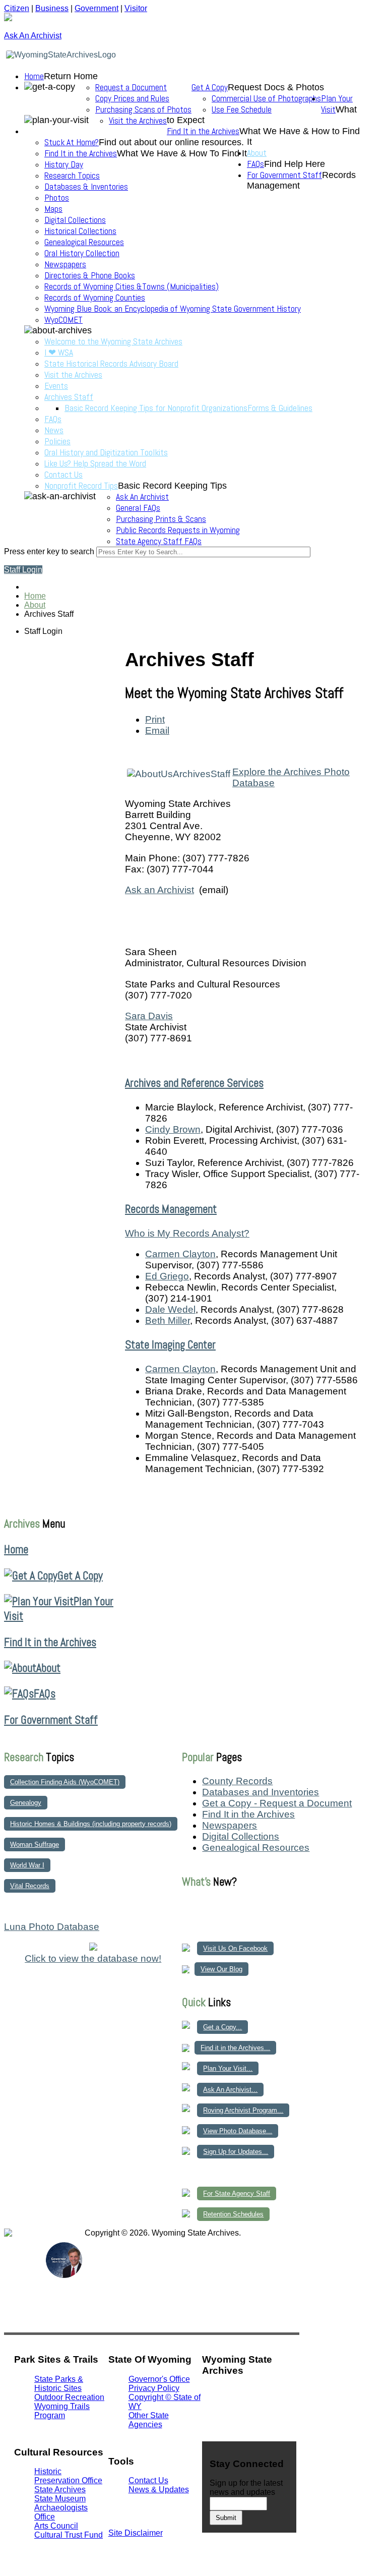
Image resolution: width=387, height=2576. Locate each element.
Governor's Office (159, 2379)
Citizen (17, 8)
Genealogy (26, 1803)
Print (155, 719)
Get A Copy (210, 87)
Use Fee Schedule (242, 109)
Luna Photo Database (52, 1927)
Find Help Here (295, 164)
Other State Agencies (149, 2420)
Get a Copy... (222, 2027)
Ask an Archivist (159, 890)
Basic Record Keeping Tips (172, 486)
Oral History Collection (82, 253)
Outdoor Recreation (69, 2397)
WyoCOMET (63, 320)
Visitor (136, 8)
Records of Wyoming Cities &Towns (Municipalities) (132, 286)
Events (56, 386)
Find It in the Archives (203, 131)
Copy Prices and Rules (132, 98)
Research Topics (72, 175)
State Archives (60, 2490)
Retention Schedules (233, 2214)
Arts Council (56, 2526)
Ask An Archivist (142, 497)
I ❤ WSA (59, 353)
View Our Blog (221, 1969)
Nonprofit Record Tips (81, 486)
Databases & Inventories (86, 187)
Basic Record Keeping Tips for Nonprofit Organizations (156, 408)
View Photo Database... (238, 2131)
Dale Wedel (170, 1309)
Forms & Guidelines (280, 408)
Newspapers (65, 264)
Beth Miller (168, 1321)
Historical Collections (80, 231)
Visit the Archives (138, 121)
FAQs (53, 419)
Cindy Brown (173, 1129)
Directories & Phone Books (90, 275)
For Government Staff (284, 175)
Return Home (71, 76)
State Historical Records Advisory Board (111, 364)
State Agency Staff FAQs (159, 541)
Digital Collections (75, 220)
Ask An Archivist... (230, 2090)
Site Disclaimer (136, 2533)
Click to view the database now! (93, 1958)
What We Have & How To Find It (182, 153)
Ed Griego (167, 1276)
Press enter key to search (49, 551)
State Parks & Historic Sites (59, 2384)
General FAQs (138, 508)
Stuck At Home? (72, 142)
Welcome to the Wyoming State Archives (113, 341)
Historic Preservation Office (68, 2476)
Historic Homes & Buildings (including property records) (91, 1824)
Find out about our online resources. (171, 142)
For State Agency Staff (237, 2193)
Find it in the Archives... (235, 2048)
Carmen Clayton (180, 1254)
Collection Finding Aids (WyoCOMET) (65, 1782)
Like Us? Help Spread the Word (95, 463)
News (54, 430)
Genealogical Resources (84, 242)
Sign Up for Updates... (236, 2152)
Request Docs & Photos (276, 87)
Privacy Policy (154, 2388)
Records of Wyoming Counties (95, 298)
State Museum (60, 2499)
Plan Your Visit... (228, 2068)
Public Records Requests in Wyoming (178, 530)
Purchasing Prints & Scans (161, 519)
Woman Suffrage (35, 1845)
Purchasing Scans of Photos (143, 109)
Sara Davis (149, 1016)
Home (34, 76)
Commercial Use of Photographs (266, 98)
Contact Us (63, 475)
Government (96, 8)
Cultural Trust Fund (69, 2535)
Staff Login (23, 570)
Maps (53, 209)
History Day (64, 164)
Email (157, 730)
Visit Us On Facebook (235, 1948)
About (257, 153)
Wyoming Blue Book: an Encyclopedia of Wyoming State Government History (173, 309)
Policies (57, 441)
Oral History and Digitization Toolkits (106, 452)
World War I (27, 1865)
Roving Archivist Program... (243, 2110)
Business (52, 8)
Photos (57, 198)
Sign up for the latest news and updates (246, 2487)
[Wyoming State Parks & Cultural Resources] (24, 2277)
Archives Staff (69, 397)
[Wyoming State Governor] (64, 2275)
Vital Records (30, 1886)
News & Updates (159, 2490)
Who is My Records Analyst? (187, 1233)
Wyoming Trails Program (62, 2411)
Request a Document (131, 87)
